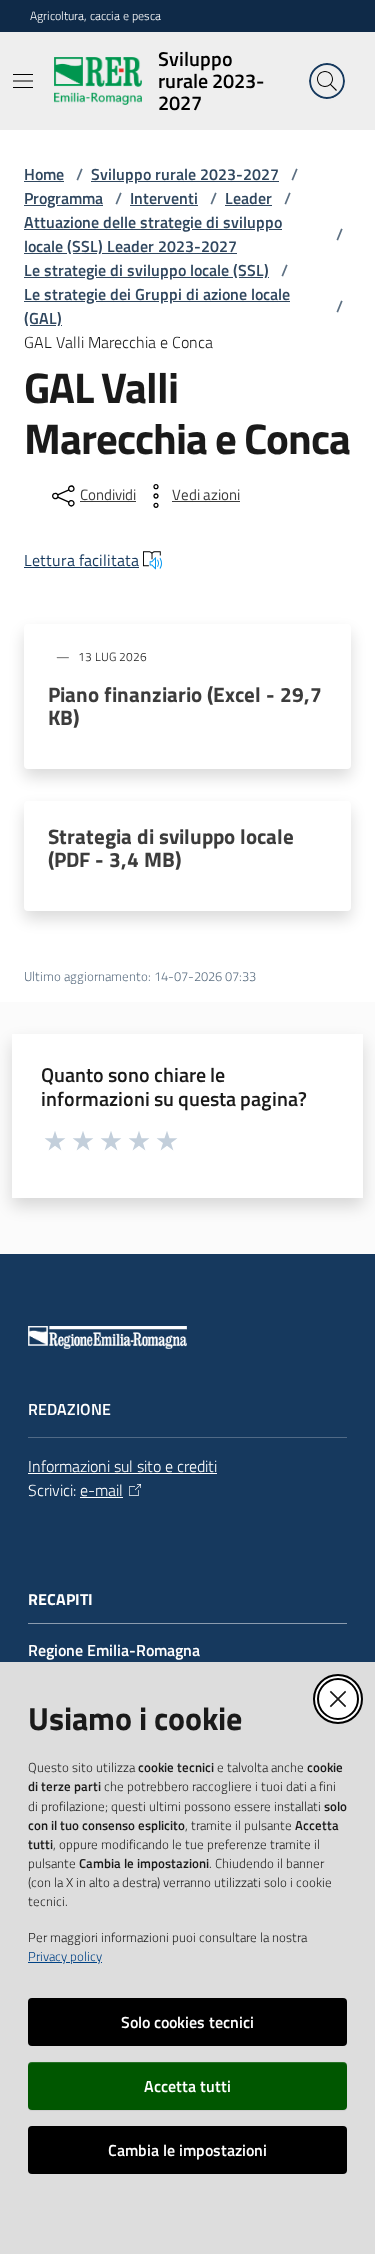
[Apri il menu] (23, 81)
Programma (63, 198)
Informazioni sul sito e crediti (122, 1466)
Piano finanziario (185, 706)
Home (44, 174)
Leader (248, 198)
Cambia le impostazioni (187, 2150)
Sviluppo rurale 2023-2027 (185, 174)
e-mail (101, 1490)
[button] (327, 81)
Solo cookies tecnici (187, 2022)
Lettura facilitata (81, 560)
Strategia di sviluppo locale (171, 848)
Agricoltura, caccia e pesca (95, 16)
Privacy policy (65, 1956)
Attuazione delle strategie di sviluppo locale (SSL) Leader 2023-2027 (153, 234)
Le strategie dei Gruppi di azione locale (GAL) (157, 306)
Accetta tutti (187, 2086)
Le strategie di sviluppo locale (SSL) (146, 270)
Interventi (164, 198)
